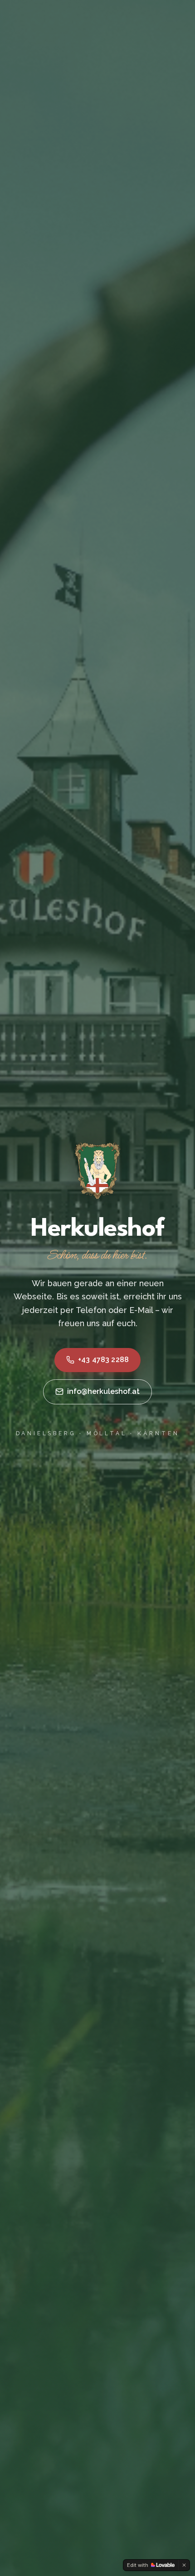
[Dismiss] (184, 2565)
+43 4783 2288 (103, 1360)
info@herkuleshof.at (103, 1391)
